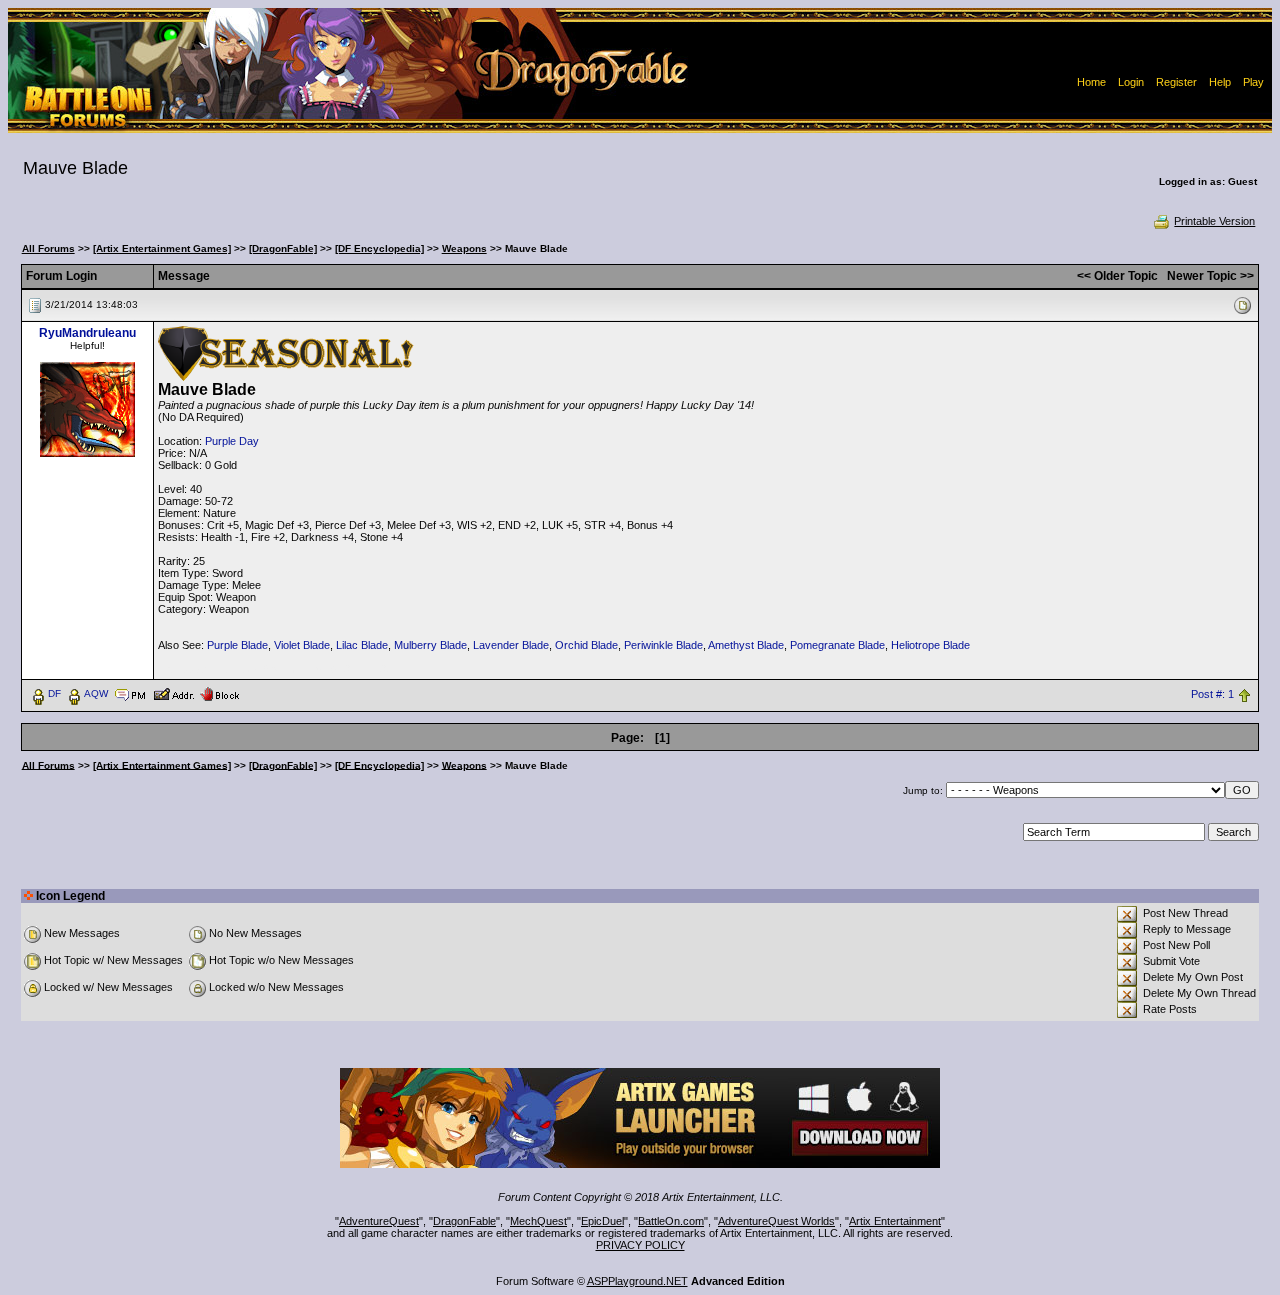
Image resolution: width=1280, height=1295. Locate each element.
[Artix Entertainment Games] (162, 248)
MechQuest (538, 1221)
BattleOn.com (671, 1221)
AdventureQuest (379, 1221)
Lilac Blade (362, 645)
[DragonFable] (283, 248)
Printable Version (1214, 221)
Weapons (464, 248)
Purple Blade (237, 645)
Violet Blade (302, 645)
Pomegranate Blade (837, 645)
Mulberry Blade (430, 645)
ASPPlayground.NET (637, 1281)
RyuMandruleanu (87, 333)
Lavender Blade (511, 645)
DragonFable (464, 1221)
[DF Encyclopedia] (379, 248)
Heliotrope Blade (930, 645)
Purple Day (232, 441)
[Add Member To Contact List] (173, 693)
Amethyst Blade (746, 645)
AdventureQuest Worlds (776, 1221)
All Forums (48, 248)
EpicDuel (602, 1221)
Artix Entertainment (895, 1221)
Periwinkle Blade (663, 645)
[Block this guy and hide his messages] (219, 693)
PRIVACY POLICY (640, 1245)
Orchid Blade (586, 645)
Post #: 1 (1212, 694)
